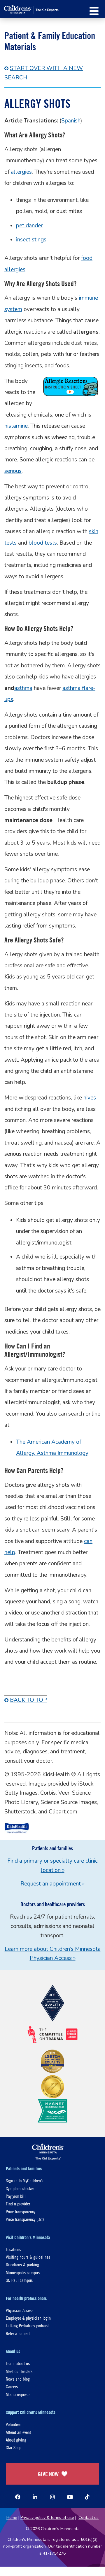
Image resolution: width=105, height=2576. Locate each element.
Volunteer (13, 2424)
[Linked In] (35, 2497)
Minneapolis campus (23, 2272)
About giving (16, 2440)
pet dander (29, 226)
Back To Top (28, 1700)
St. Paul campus (19, 2280)
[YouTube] (70, 2497)
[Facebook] (18, 2497)
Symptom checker (20, 2188)
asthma (23, 688)
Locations (13, 2249)
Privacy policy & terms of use (47, 2518)
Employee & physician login (28, 2318)
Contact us (89, 2518)
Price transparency (21, 2211)
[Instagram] (52, 2497)
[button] (94, 11)
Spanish (71, 121)
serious (13, 471)
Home (12, 2518)
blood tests (43, 543)
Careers (12, 2386)
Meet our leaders (19, 2371)
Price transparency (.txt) (25, 2219)
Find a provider (18, 2204)
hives (90, 1098)
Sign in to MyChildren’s (24, 2180)
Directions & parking (22, 2264)
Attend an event (18, 2432)
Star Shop (14, 2447)
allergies (21, 172)
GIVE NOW (48, 2474)
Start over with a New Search (44, 73)
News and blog (18, 2379)
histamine (16, 426)
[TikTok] (87, 2497)
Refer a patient (18, 2333)
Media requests (18, 2394)
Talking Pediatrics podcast (27, 2325)
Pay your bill (16, 2196)
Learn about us (18, 2363)
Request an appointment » (52, 1884)
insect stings (31, 240)
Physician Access (20, 2310)
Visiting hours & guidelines (28, 2257)
